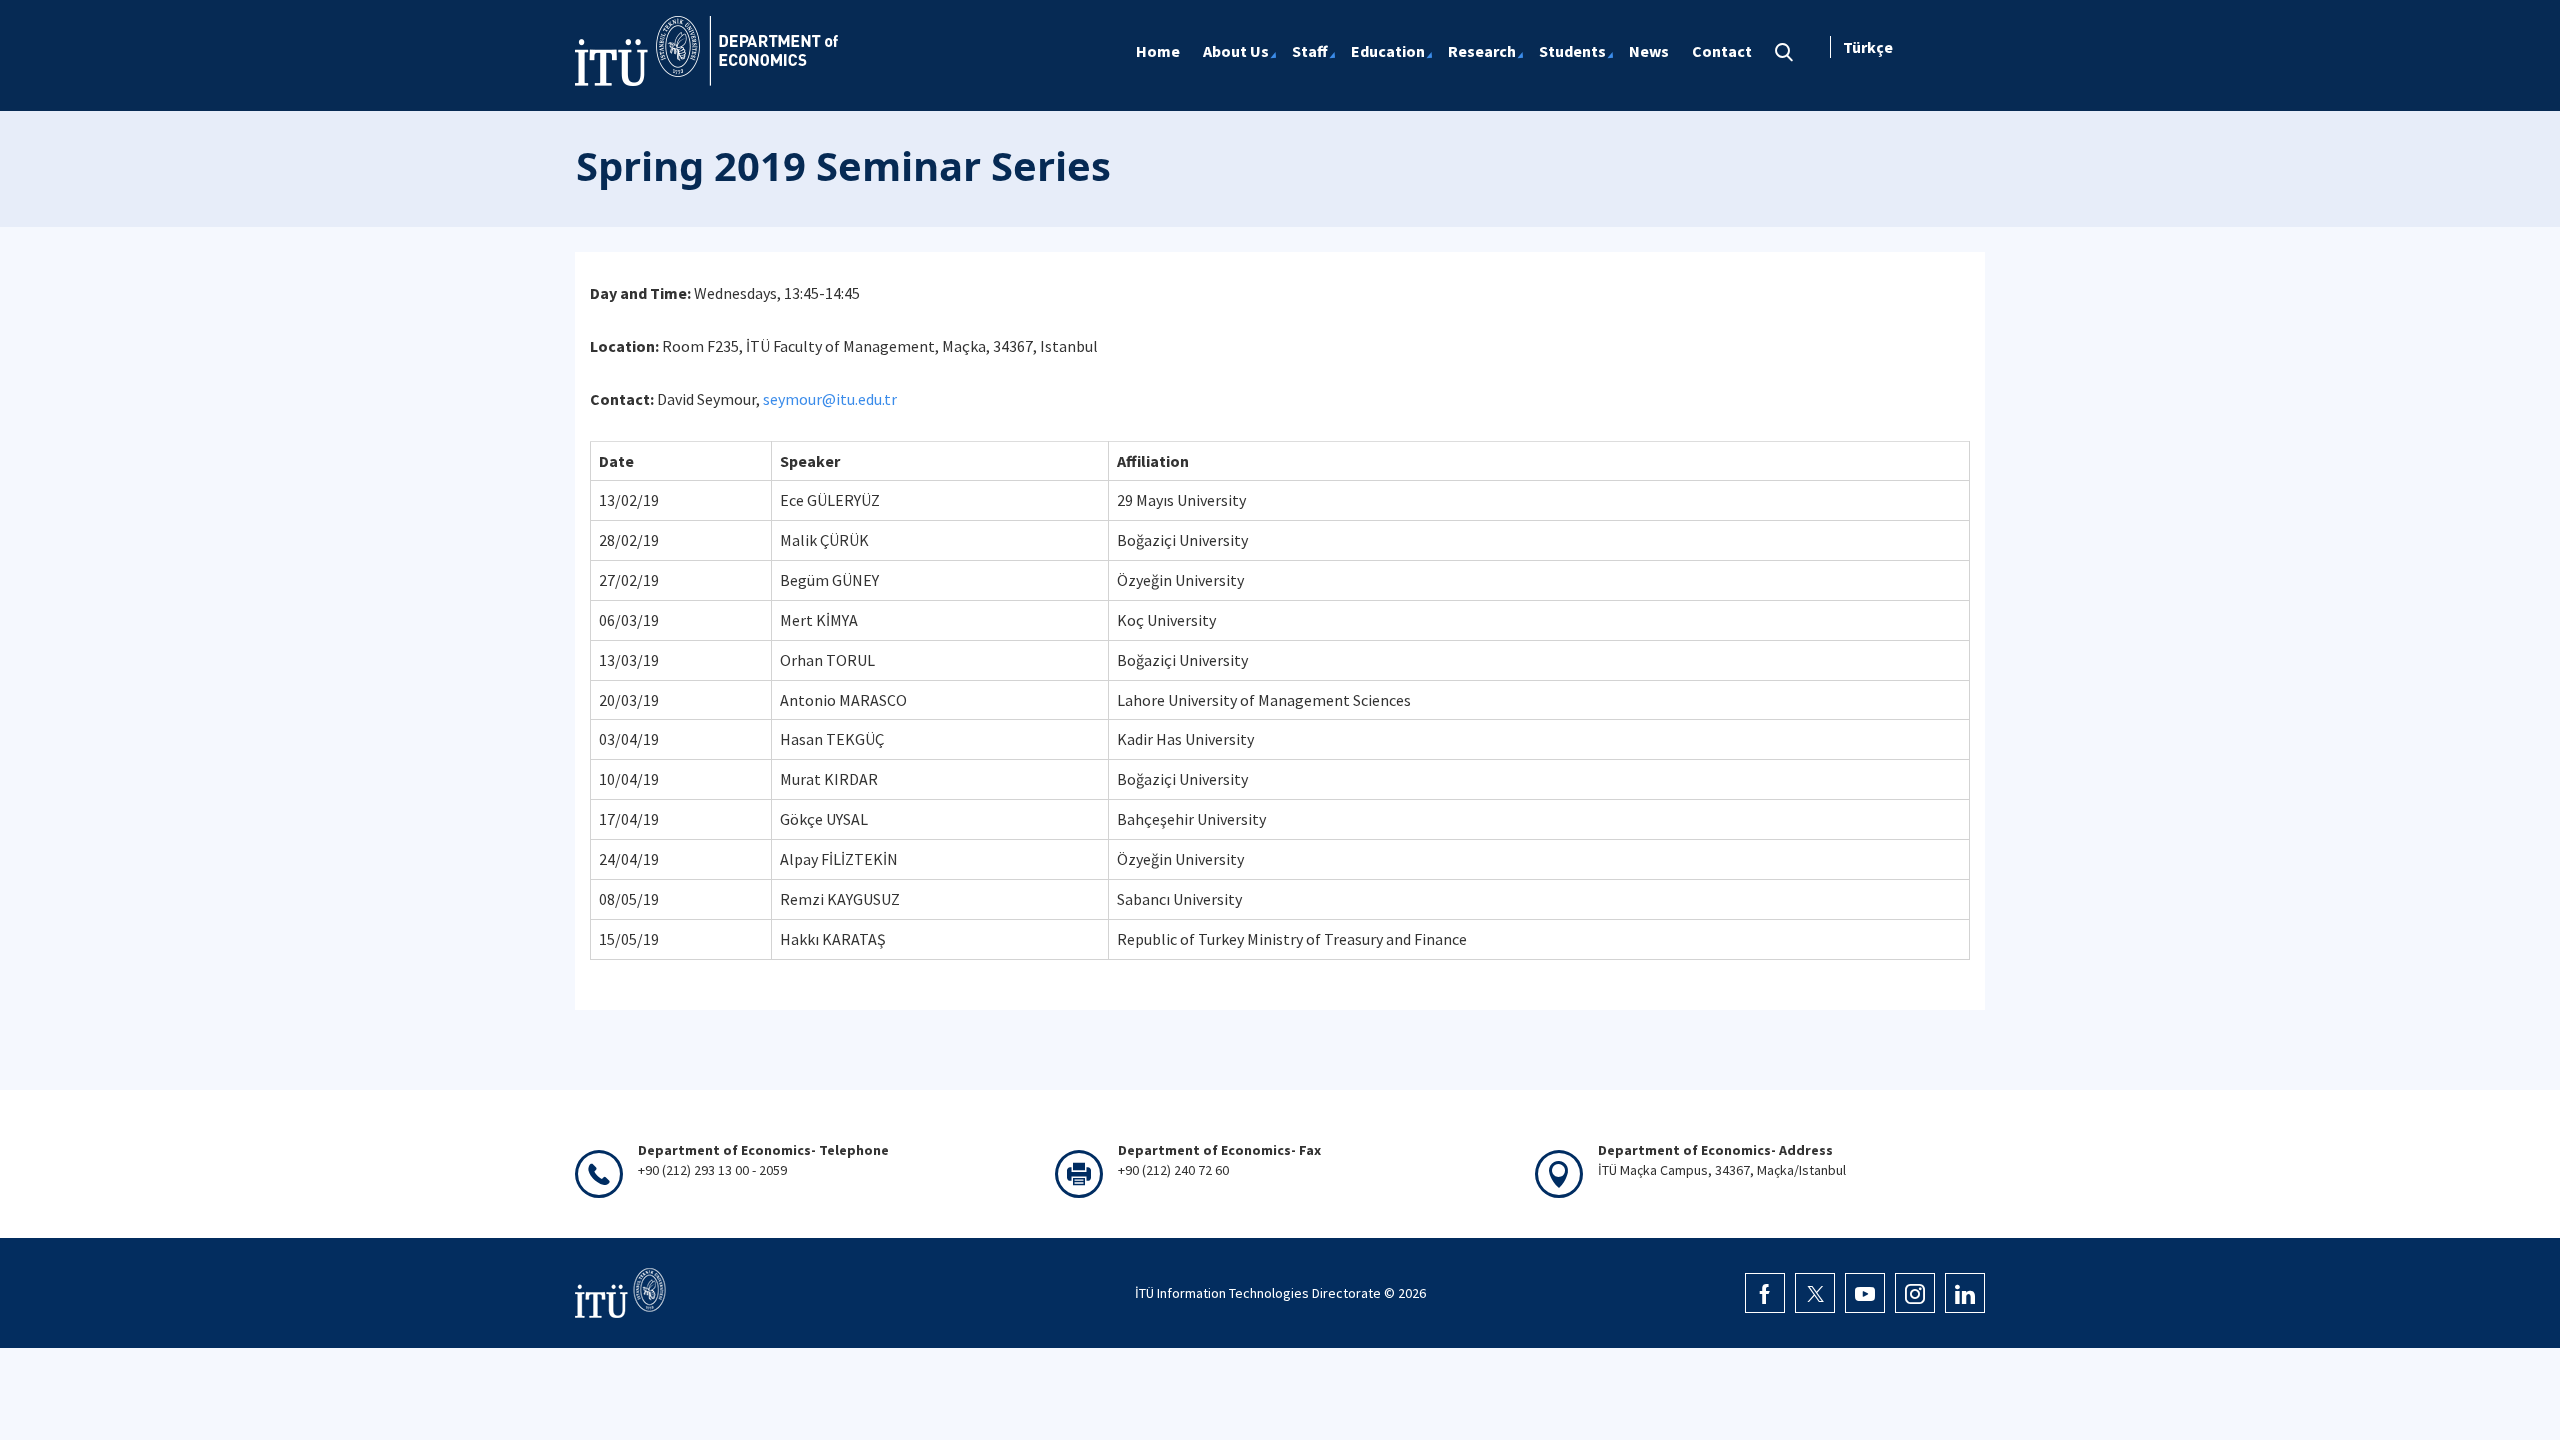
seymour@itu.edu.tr (830, 399)
